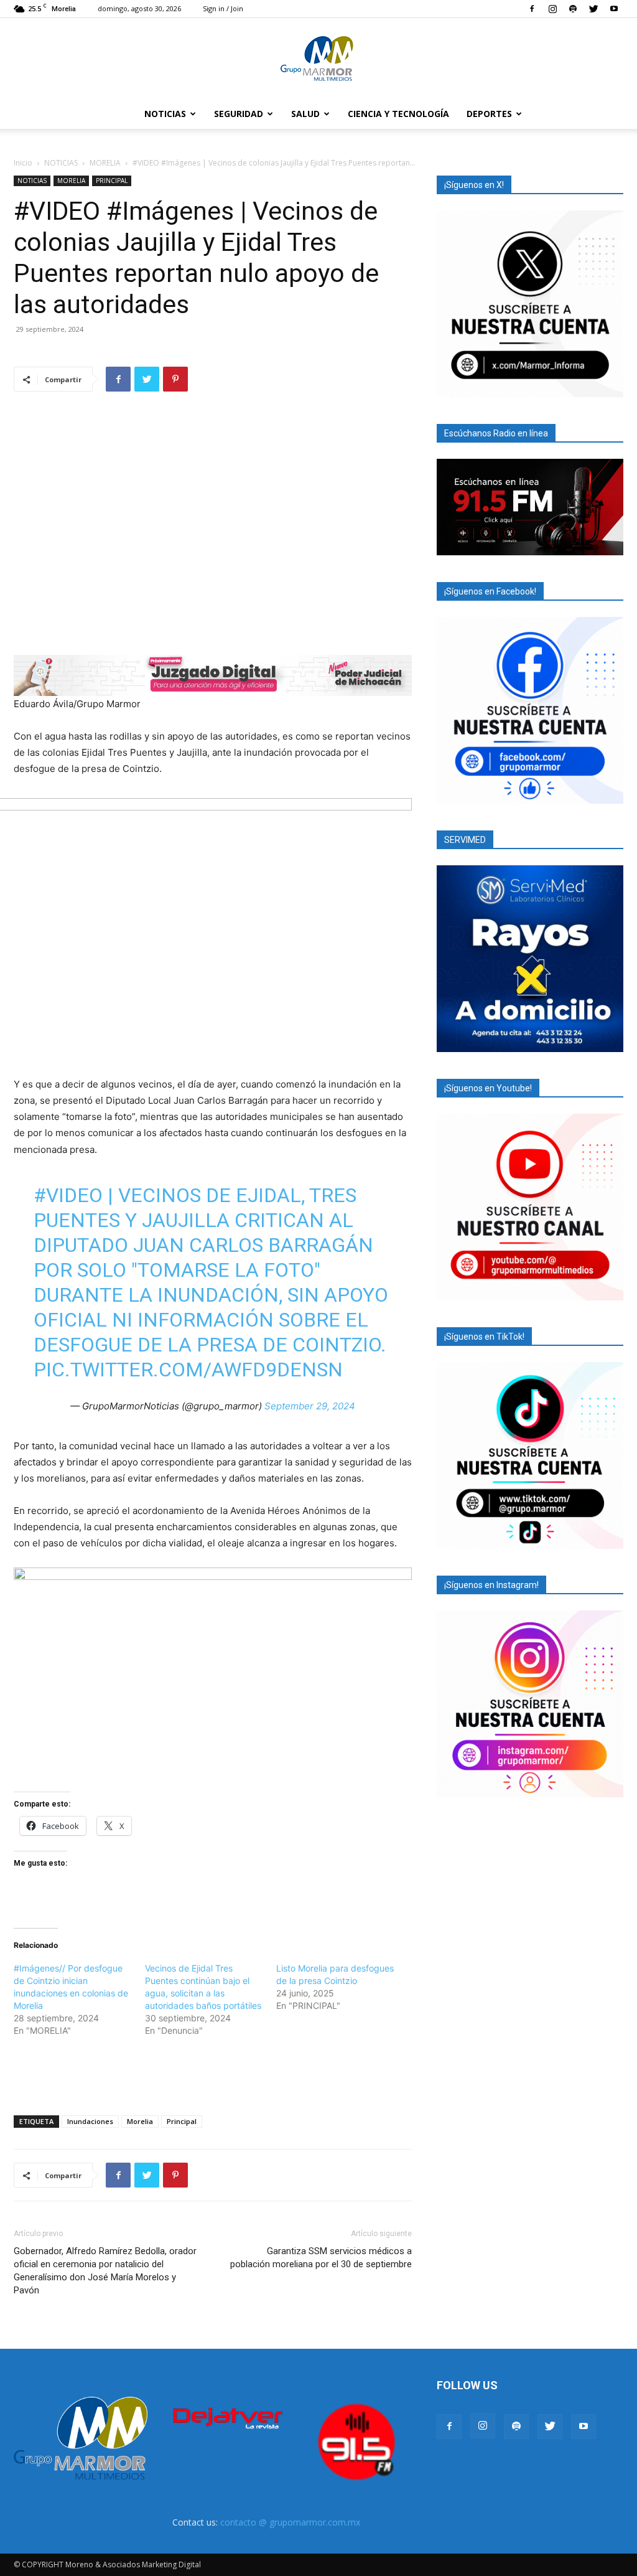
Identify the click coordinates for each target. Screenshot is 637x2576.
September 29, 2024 (310, 1406)
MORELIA (105, 163)
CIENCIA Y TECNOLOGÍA (398, 114)
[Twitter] (593, 9)
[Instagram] (552, 9)
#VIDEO (68, 1195)
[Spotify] (573, 9)
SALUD (305, 114)
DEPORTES (489, 114)
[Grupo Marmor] (318, 59)
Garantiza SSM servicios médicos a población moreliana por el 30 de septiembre (321, 2258)
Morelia (140, 2121)
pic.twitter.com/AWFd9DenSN (188, 1370)
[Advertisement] (213, 2074)
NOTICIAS (165, 114)
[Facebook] (532, 9)
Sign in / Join (223, 8)
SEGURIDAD (239, 114)
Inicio (23, 163)
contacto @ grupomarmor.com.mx (290, 2522)
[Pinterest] (175, 379)
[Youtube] (614, 9)
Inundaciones (90, 2121)
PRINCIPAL (112, 181)
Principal (182, 2121)
